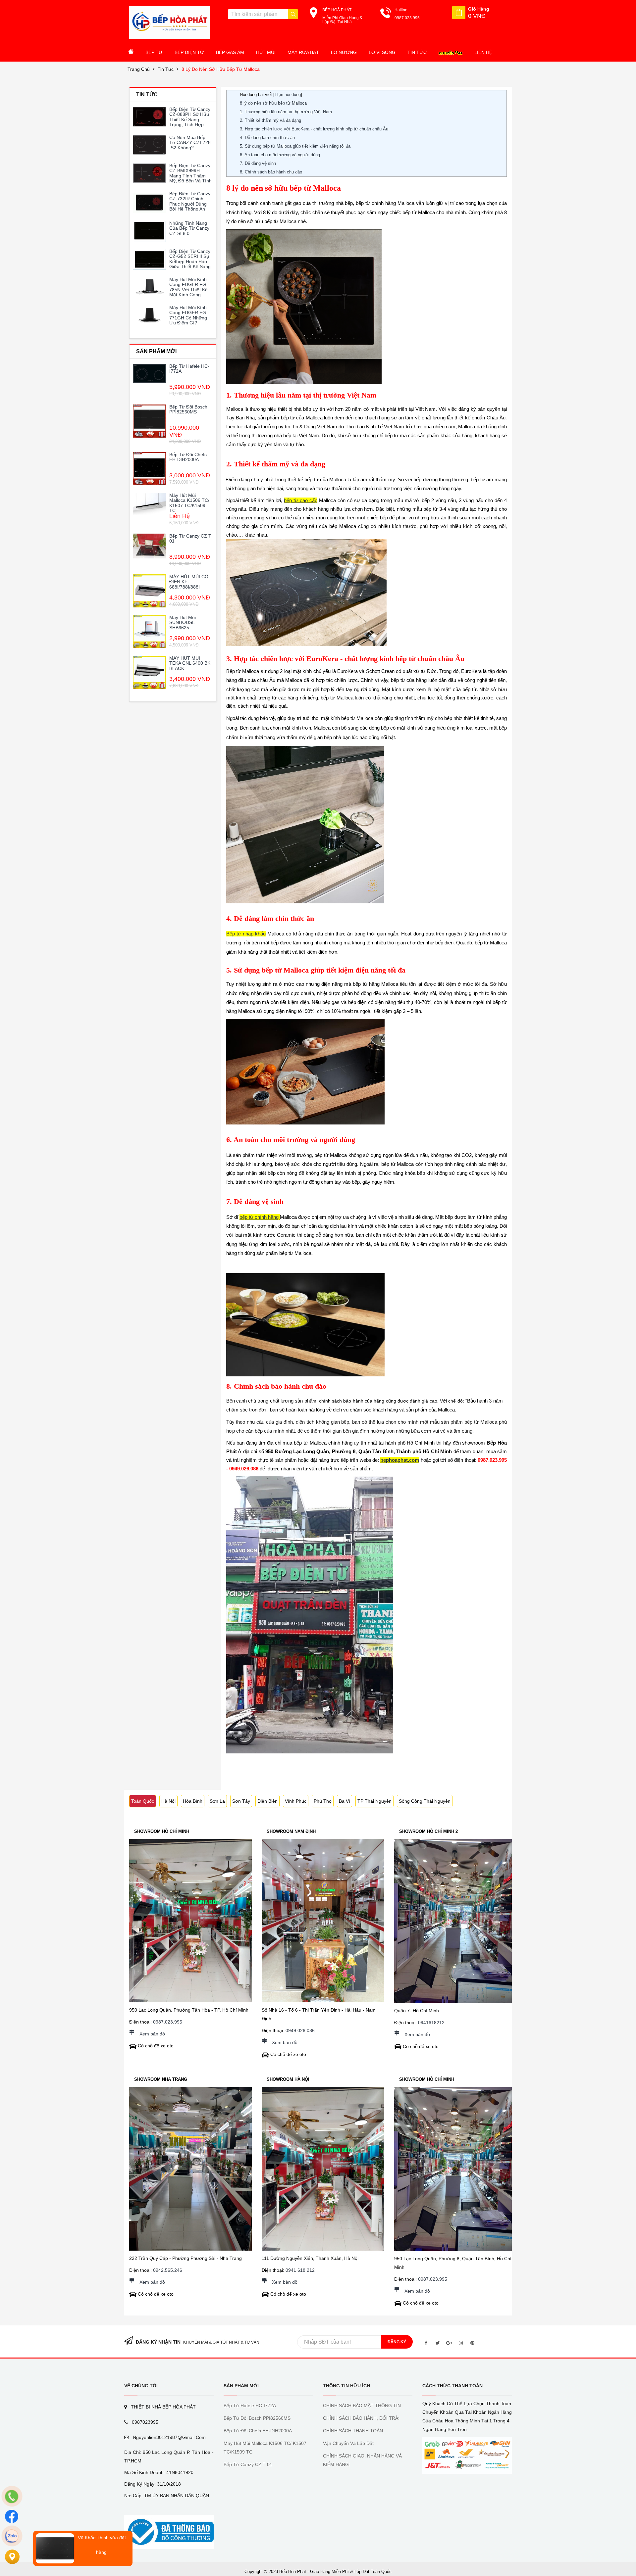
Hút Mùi (266, 52)
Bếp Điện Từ (189, 52)
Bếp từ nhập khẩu (246, 934)
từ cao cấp (305, 500)
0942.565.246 (168, 2270)
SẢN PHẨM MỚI (241, 2386)
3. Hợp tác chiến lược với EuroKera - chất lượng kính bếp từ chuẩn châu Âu (314, 129)
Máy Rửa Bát (303, 52)
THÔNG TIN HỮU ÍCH (346, 2386)
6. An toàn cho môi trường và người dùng (280, 155)
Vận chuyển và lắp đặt (348, 2443)
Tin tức (166, 69)
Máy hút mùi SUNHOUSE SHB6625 (183, 622)
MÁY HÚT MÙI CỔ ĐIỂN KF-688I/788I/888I (189, 582)
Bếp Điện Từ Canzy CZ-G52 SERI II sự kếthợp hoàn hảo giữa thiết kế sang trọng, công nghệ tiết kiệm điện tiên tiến (190, 266)
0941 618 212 (300, 2270)
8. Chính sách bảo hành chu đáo (271, 172)
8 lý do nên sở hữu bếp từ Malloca (221, 69)
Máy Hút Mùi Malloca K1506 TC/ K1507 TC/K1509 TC (189, 503)
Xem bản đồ (152, 2034)
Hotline (401, 10)
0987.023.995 (168, 2022)
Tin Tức (417, 52)
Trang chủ (139, 69)
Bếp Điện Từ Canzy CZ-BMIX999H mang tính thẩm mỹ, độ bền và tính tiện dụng (190, 176)
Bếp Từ (154, 52)
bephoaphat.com (400, 1460)
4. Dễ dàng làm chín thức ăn (267, 138)
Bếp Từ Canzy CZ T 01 (190, 538)
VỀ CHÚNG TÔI (141, 2386)
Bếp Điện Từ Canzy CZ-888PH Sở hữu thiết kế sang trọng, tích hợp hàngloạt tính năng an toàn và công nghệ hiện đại (190, 124)
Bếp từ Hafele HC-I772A (189, 369)
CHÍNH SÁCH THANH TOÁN (353, 2431)
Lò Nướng (344, 52)
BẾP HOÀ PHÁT (337, 10)
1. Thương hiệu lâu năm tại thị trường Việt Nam (286, 112)
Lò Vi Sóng (382, 52)
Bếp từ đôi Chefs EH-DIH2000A (188, 457)
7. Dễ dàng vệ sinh (258, 163)
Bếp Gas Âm (230, 52)
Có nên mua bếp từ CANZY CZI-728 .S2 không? (190, 143)
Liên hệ (483, 52)
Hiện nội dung (288, 95)
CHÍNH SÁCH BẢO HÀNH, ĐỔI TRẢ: (361, 2418)
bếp (288, 500)
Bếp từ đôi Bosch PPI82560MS (188, 409)
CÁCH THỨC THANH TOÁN (452, 2386)
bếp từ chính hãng (260, 1217)
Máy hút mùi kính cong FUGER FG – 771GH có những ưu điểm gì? (190, 315)
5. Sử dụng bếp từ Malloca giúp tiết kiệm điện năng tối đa (295, 146)
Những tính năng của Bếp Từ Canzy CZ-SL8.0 (189, 228)
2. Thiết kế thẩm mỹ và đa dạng (270, 120)
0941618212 (431, 2023)
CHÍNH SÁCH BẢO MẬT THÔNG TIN (362, 2406)
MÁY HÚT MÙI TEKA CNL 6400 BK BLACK (190, 663)
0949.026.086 (300, 2030)
